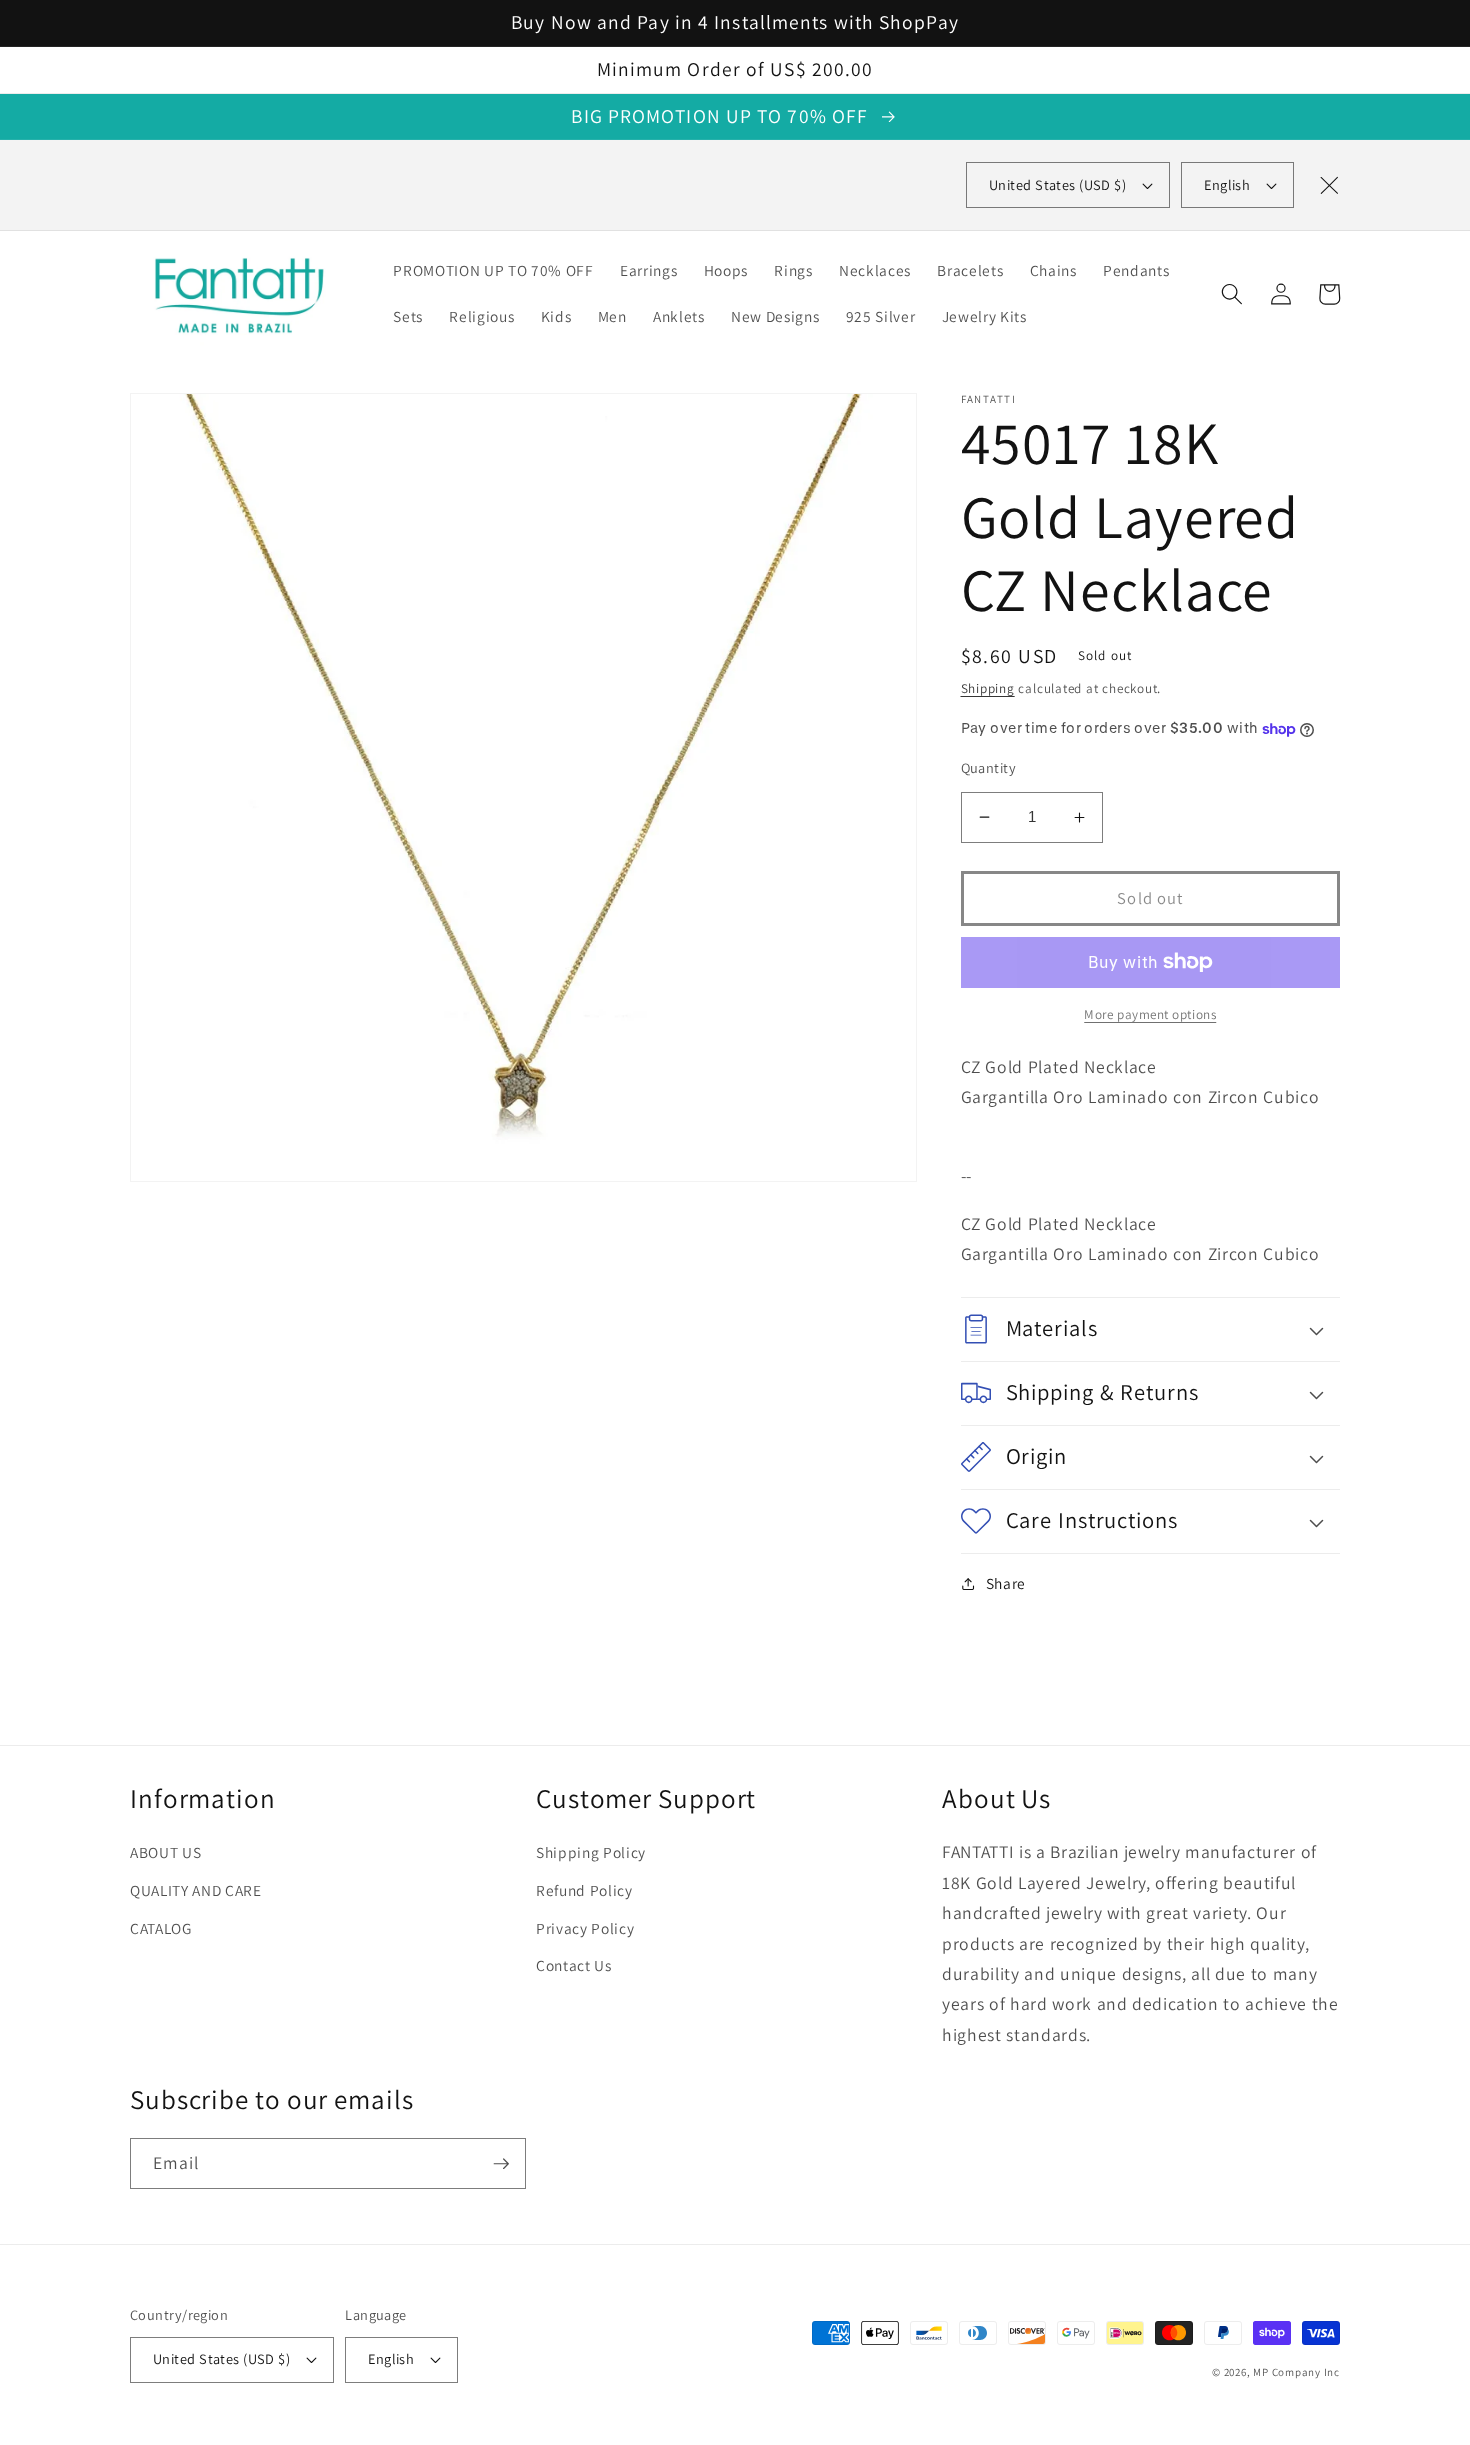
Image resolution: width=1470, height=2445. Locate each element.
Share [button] (1006, 1583)
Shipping (988, 688)
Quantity (989, 767)
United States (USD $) (221, 2358)
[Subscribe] (501, 2164)
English (1227, 184)
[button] (1232, 294)
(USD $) (1057, 184)
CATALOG (161, 1928)
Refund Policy (584, 1890)
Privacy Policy (585, 1928)
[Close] (1329, 185)
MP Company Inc (1296, 2372)
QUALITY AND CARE (196, 1890)
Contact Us (574, 1965)
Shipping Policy (591, 1852)
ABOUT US (165, 1852)
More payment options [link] (1150, 1014)
